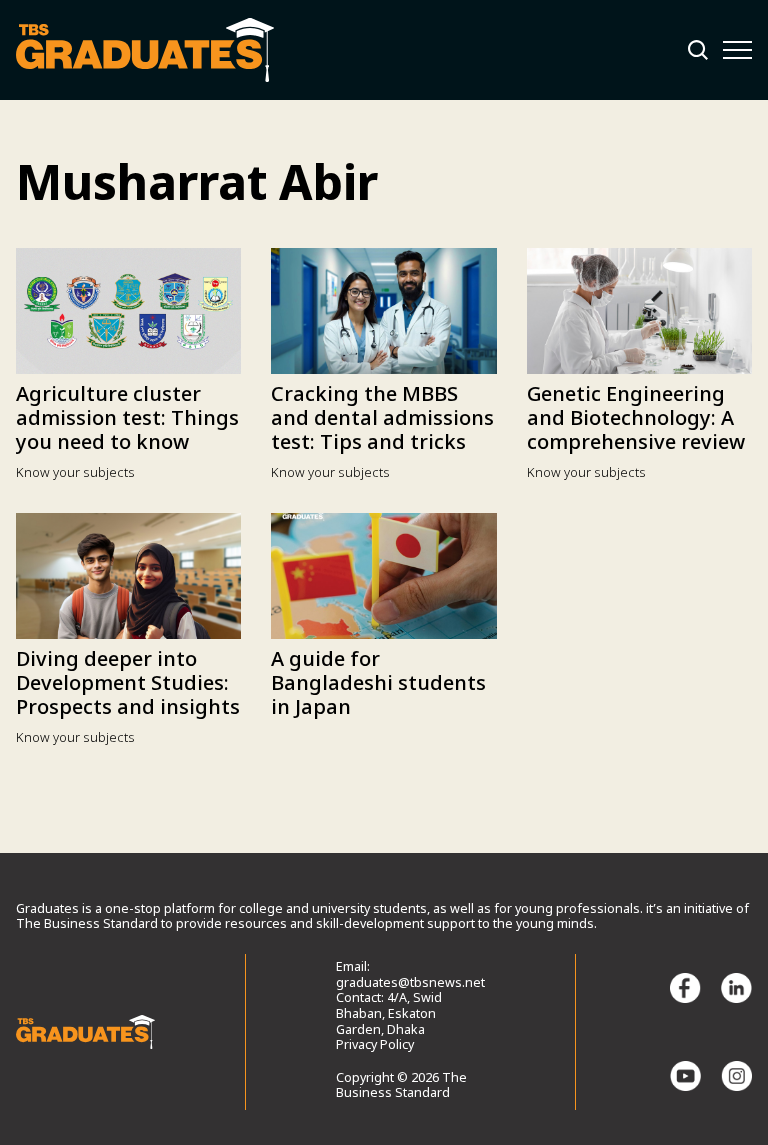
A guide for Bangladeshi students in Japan (378, 685)
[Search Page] (698, 50)
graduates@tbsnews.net (410, 984)
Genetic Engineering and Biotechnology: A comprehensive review (636, 420)
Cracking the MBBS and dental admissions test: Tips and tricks (382, 420)
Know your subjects (75, 473)
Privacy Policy (375, 1046)
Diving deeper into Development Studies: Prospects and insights (128, 685)
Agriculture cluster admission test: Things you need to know (127, 420)
